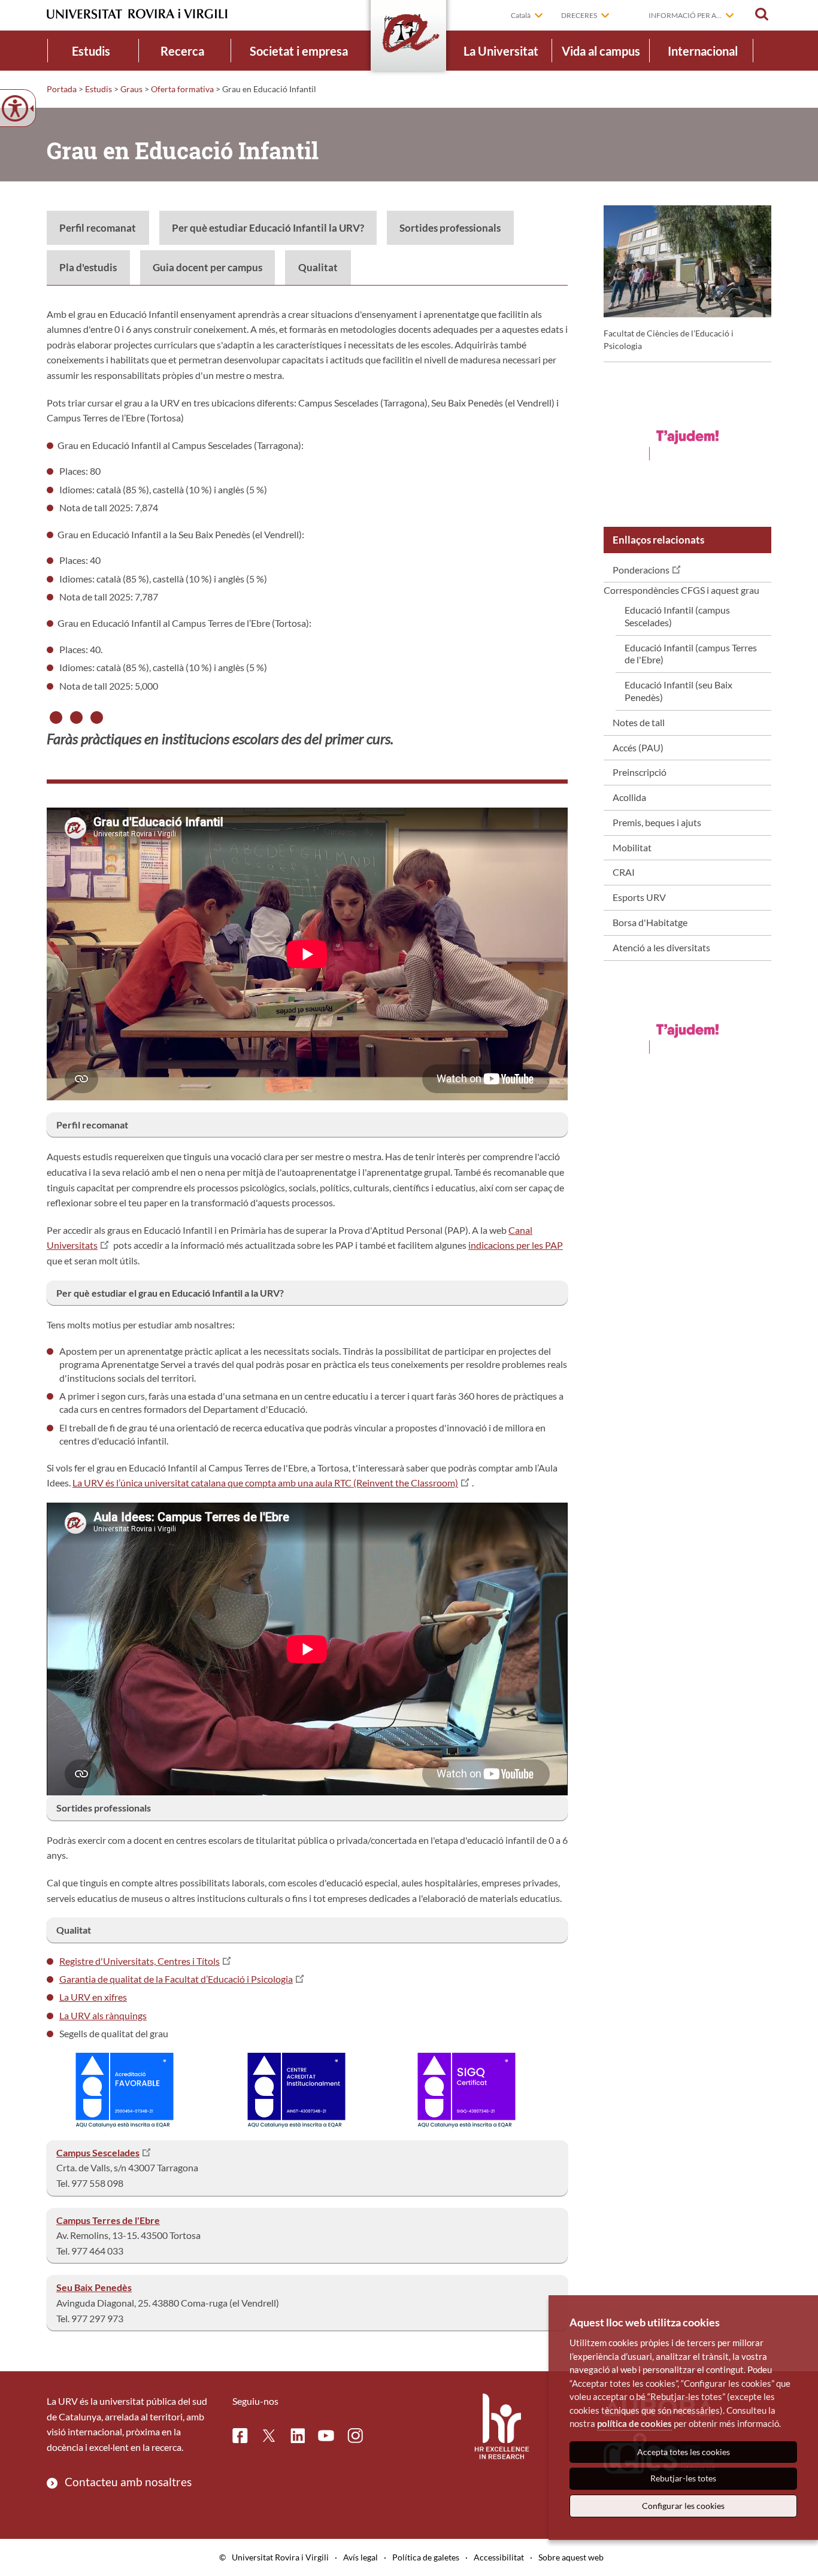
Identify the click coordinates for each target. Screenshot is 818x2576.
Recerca (182, 51)
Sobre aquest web (571, 2557)
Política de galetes (426, 2557)
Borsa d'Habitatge (650, 922)
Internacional (703, 51)
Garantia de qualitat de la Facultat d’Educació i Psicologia (176, 1979)
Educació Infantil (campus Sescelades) (677, 616)
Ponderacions (641, 570)
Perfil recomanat (98, 228)
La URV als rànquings (103, 2015)
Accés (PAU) (638, 747)
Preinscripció (640, 772)
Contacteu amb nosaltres (128, 2482)
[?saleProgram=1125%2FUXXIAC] (687, 445)
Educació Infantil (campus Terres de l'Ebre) (691, 654)
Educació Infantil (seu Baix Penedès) (678, 691)
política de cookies (634, 2423)
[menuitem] (91, 51)
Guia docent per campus (207, 267)
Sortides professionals (450, 228)
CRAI (624, 872)
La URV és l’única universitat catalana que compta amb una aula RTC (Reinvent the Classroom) (265, 1483)
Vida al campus (601, 51)
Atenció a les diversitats (661, 947)
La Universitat (501, 51)
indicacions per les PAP (516, 1245)
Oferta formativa (182, 89)
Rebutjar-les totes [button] (683, 2478)
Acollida (629, 797)
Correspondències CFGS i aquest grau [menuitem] (681, 644)
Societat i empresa (299, 51)
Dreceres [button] (579, 15)
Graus (131, 89)
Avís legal (360, 2557)
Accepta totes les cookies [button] (684, 2452)
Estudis (91, 51)
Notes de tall (639, 722)
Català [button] (521, 15)
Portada (62, 89)
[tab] (98, 228)
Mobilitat (632, 847)
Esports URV (639, 897)
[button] (762, 14)
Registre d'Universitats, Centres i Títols (140, 1961)
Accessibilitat (499, 2557)
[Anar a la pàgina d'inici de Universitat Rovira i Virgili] (137, 14)
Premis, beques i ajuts (657, 822)
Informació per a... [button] (685, 15)
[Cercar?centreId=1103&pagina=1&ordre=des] (296, 2089)
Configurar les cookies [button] (683, 2506)
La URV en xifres (93, 1997)
